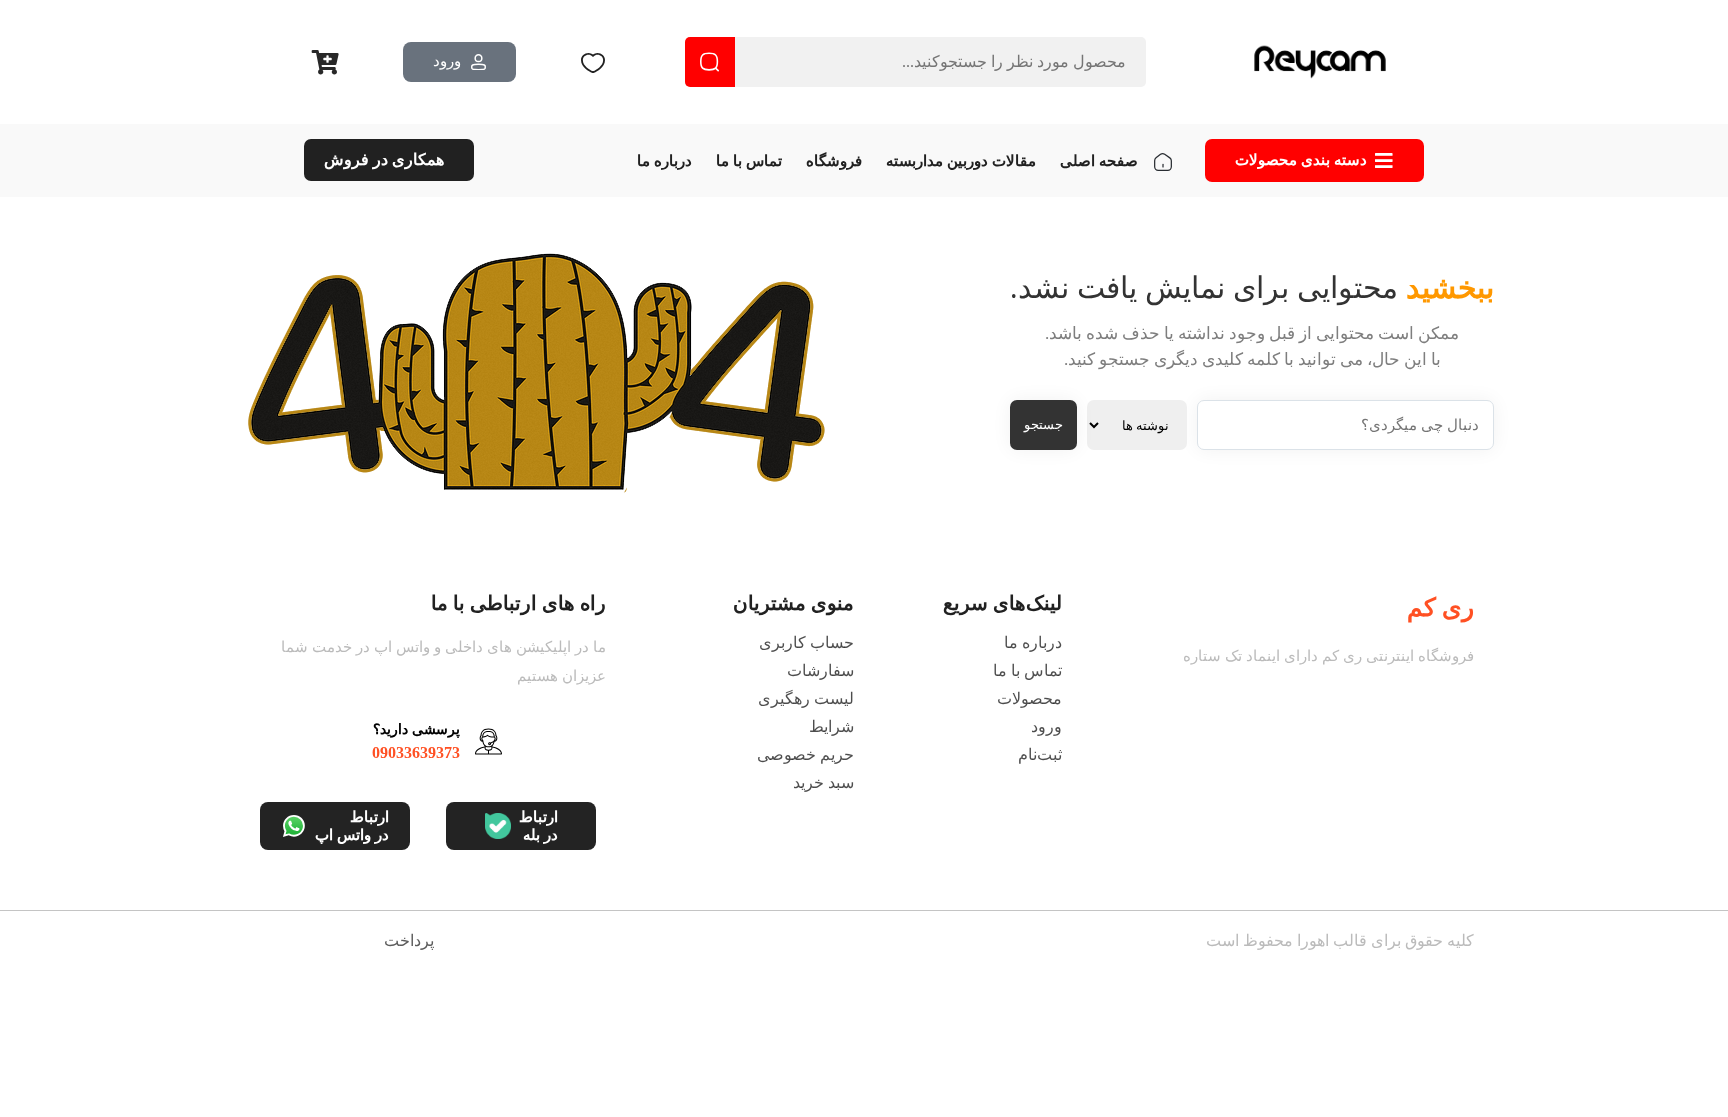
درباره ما (664, 161)
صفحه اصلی (1099, 161)
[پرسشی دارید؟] (488, 741)
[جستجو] (710, 62)
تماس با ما (749, 161)
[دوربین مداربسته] (1320, 62)
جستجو (1043, 424)
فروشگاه (834, 161)
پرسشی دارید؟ (416, 729)
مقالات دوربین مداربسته (961, 161)
